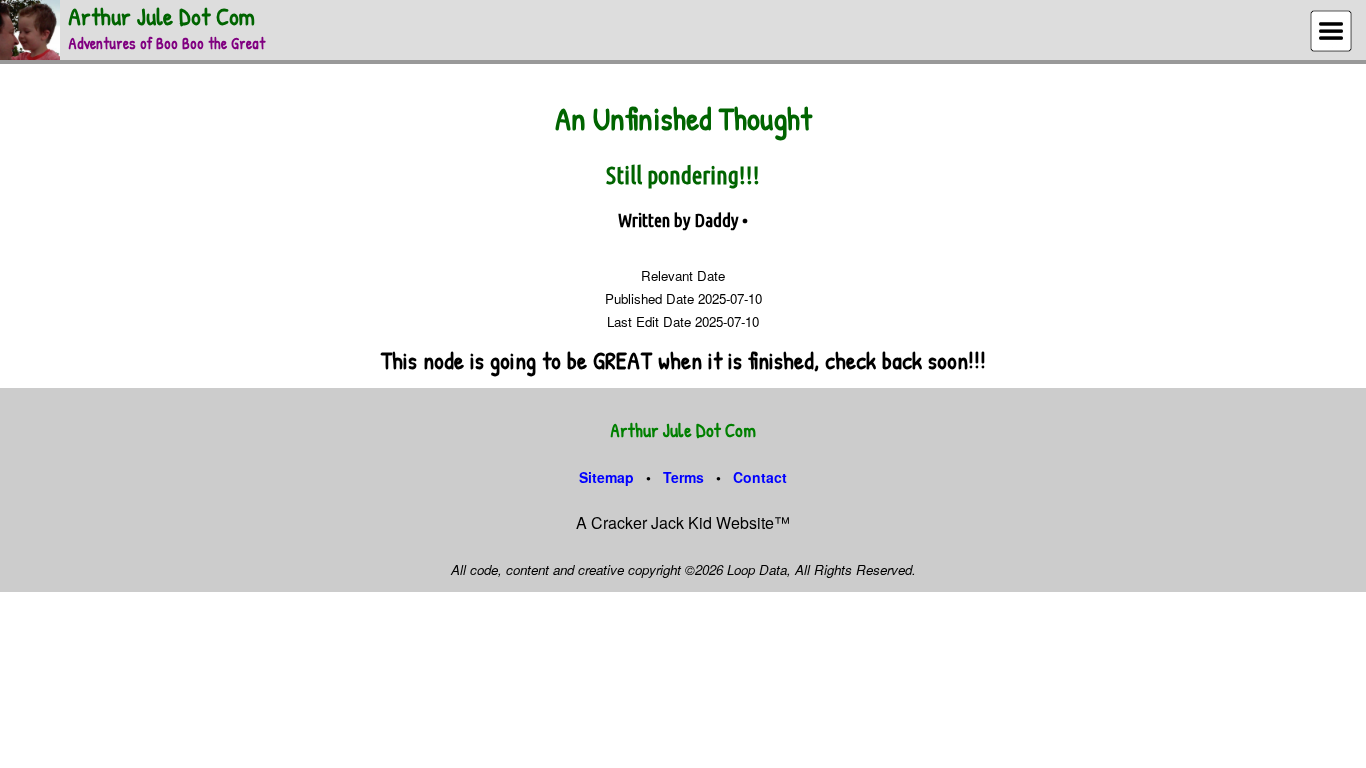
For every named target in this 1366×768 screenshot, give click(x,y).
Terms (683, 477)
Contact (760, 477)
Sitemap (606, 477)
